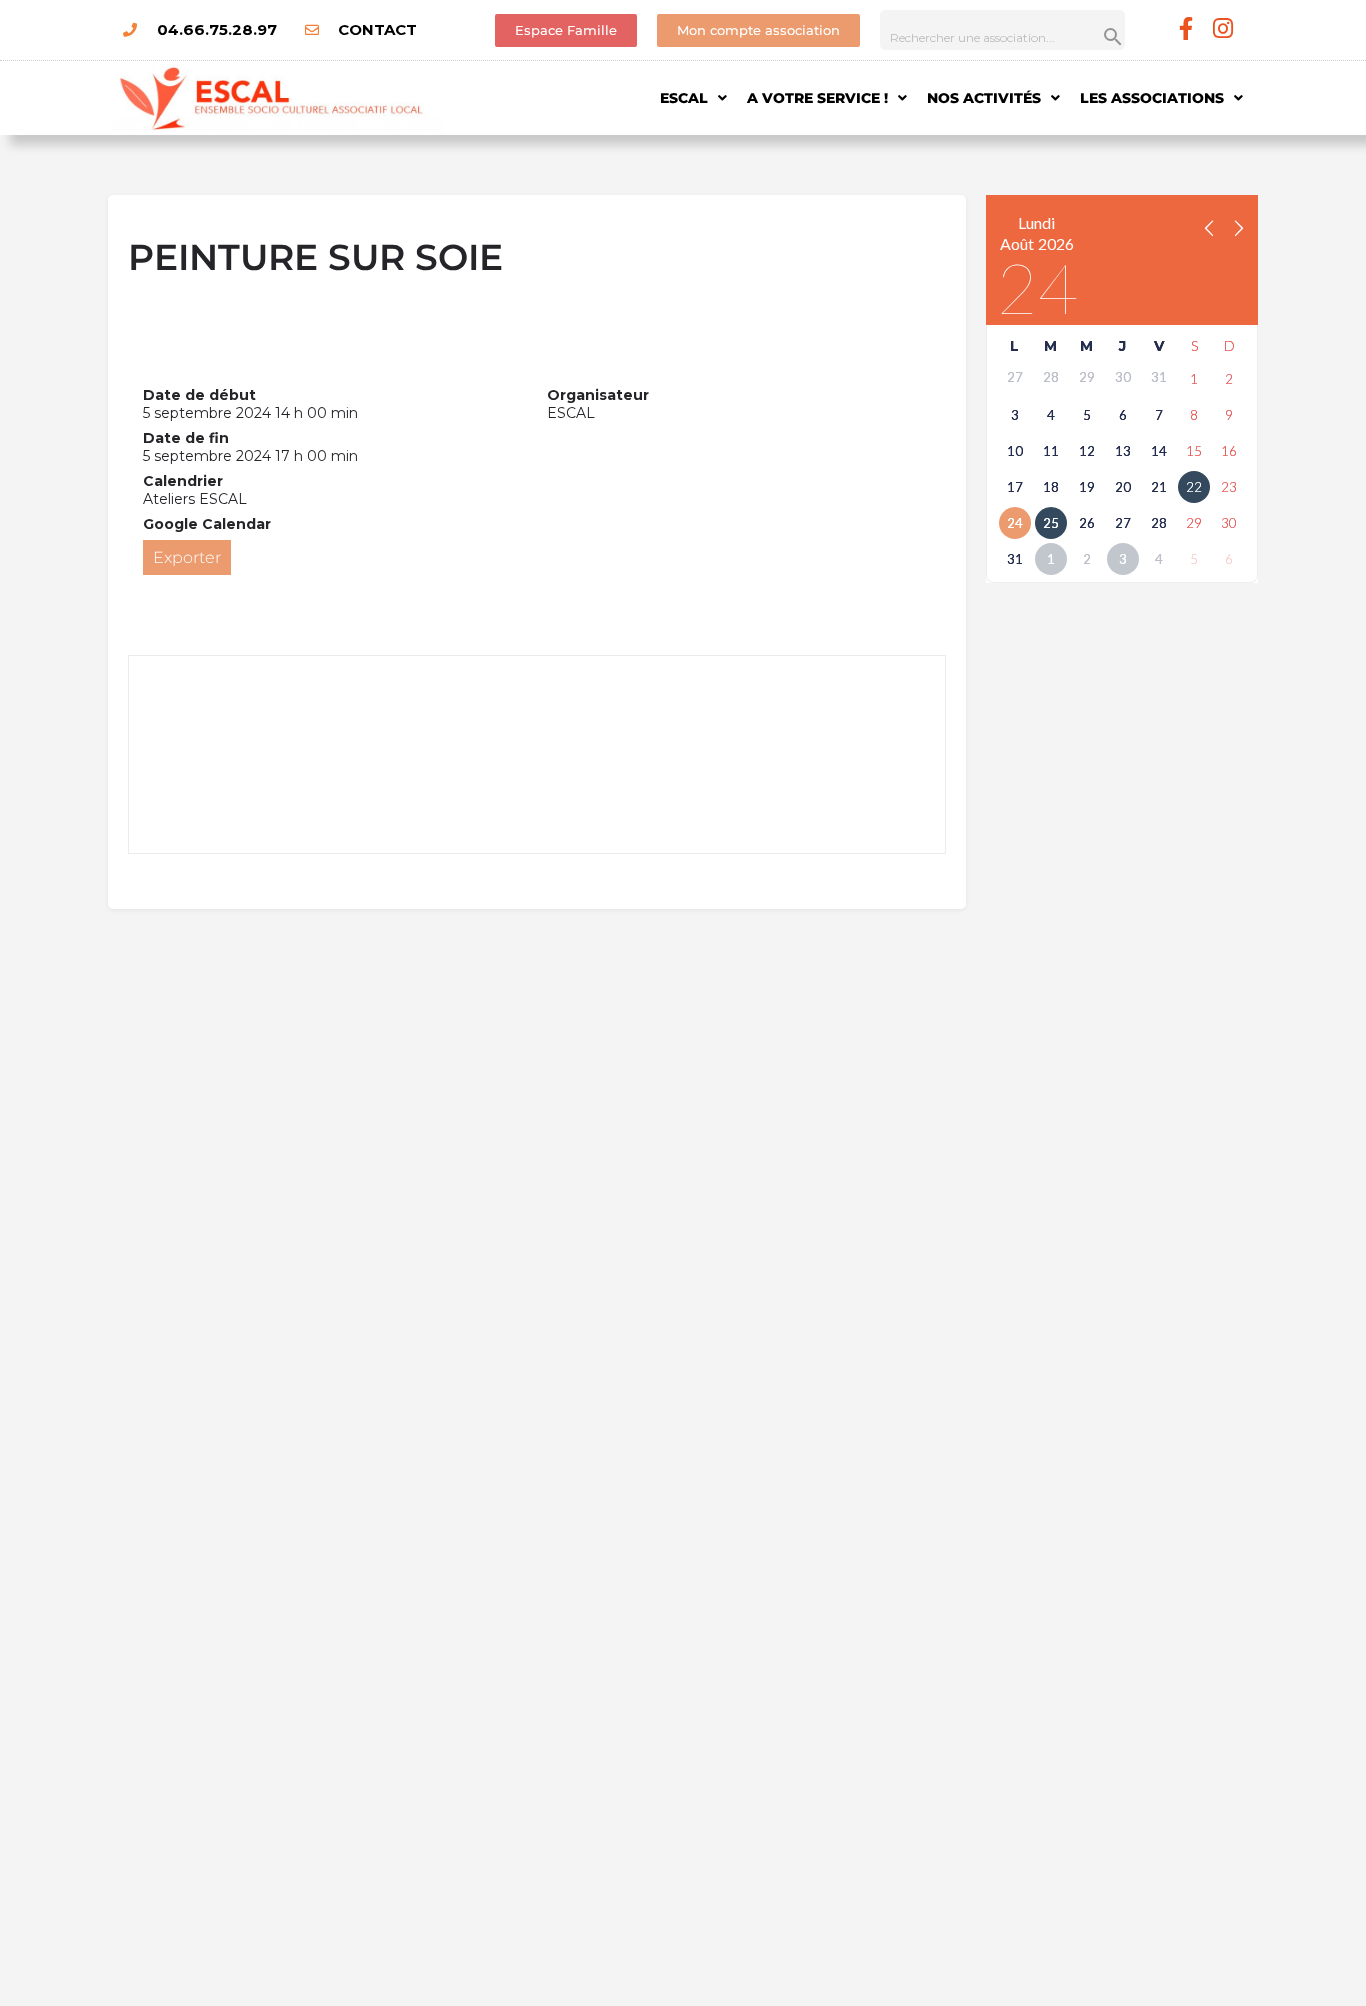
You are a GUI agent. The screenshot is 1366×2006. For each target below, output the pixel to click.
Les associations (1152, 98)
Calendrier (183, 481)
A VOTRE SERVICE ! (817, 98)
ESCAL (684, 98)
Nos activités (984, 98)
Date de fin (186, 438)
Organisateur (598, 395)
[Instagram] (1223, 28)
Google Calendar (207, 524)
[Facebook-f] (1186, 28)
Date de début (199, 395)
